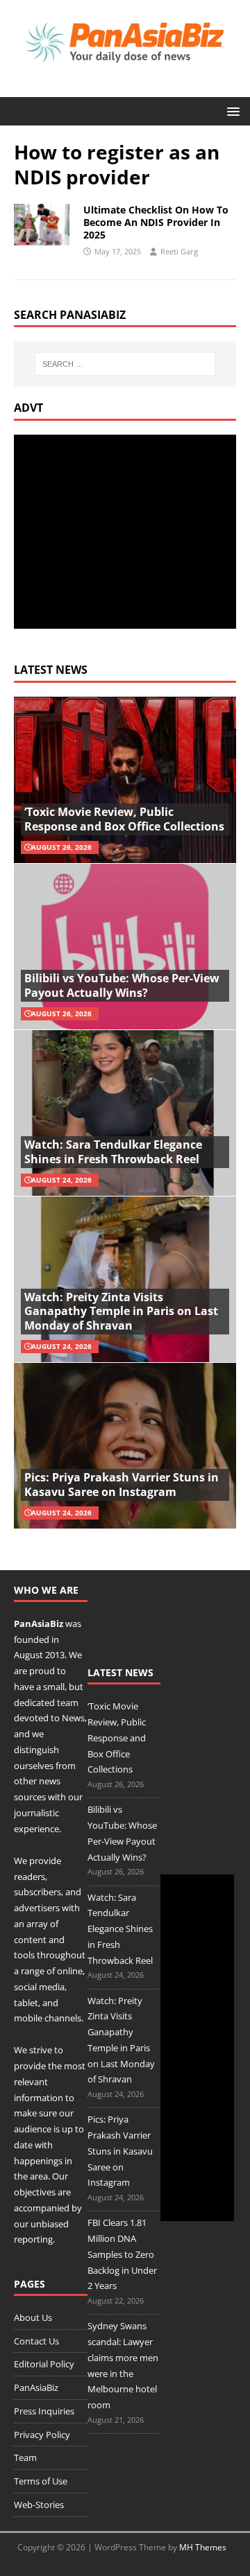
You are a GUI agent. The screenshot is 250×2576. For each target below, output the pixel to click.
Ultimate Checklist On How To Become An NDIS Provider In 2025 (156, 222)
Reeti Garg (179, 251)
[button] (231, 111)
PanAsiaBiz (39, 1624)
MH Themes (203, 2547)
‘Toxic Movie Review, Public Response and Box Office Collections (124, 819)
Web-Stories (39, 2505)
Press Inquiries (44, 2411)
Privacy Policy (42, 2435)
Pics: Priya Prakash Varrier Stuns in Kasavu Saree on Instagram (122, 1485)
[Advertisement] (131, 532)
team (68, 1703)
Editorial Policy (44, 2364)
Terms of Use (41, 2481)
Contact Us (36, 2341)
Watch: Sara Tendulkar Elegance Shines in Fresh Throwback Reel (113, 1152)
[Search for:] (125, 364)
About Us (33, 2317)
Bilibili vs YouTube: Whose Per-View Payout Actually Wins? (122, 985)
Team (25, 2457)
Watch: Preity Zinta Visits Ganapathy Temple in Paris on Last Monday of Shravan (121, 1312)
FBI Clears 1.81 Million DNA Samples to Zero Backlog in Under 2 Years (122, 2254)
